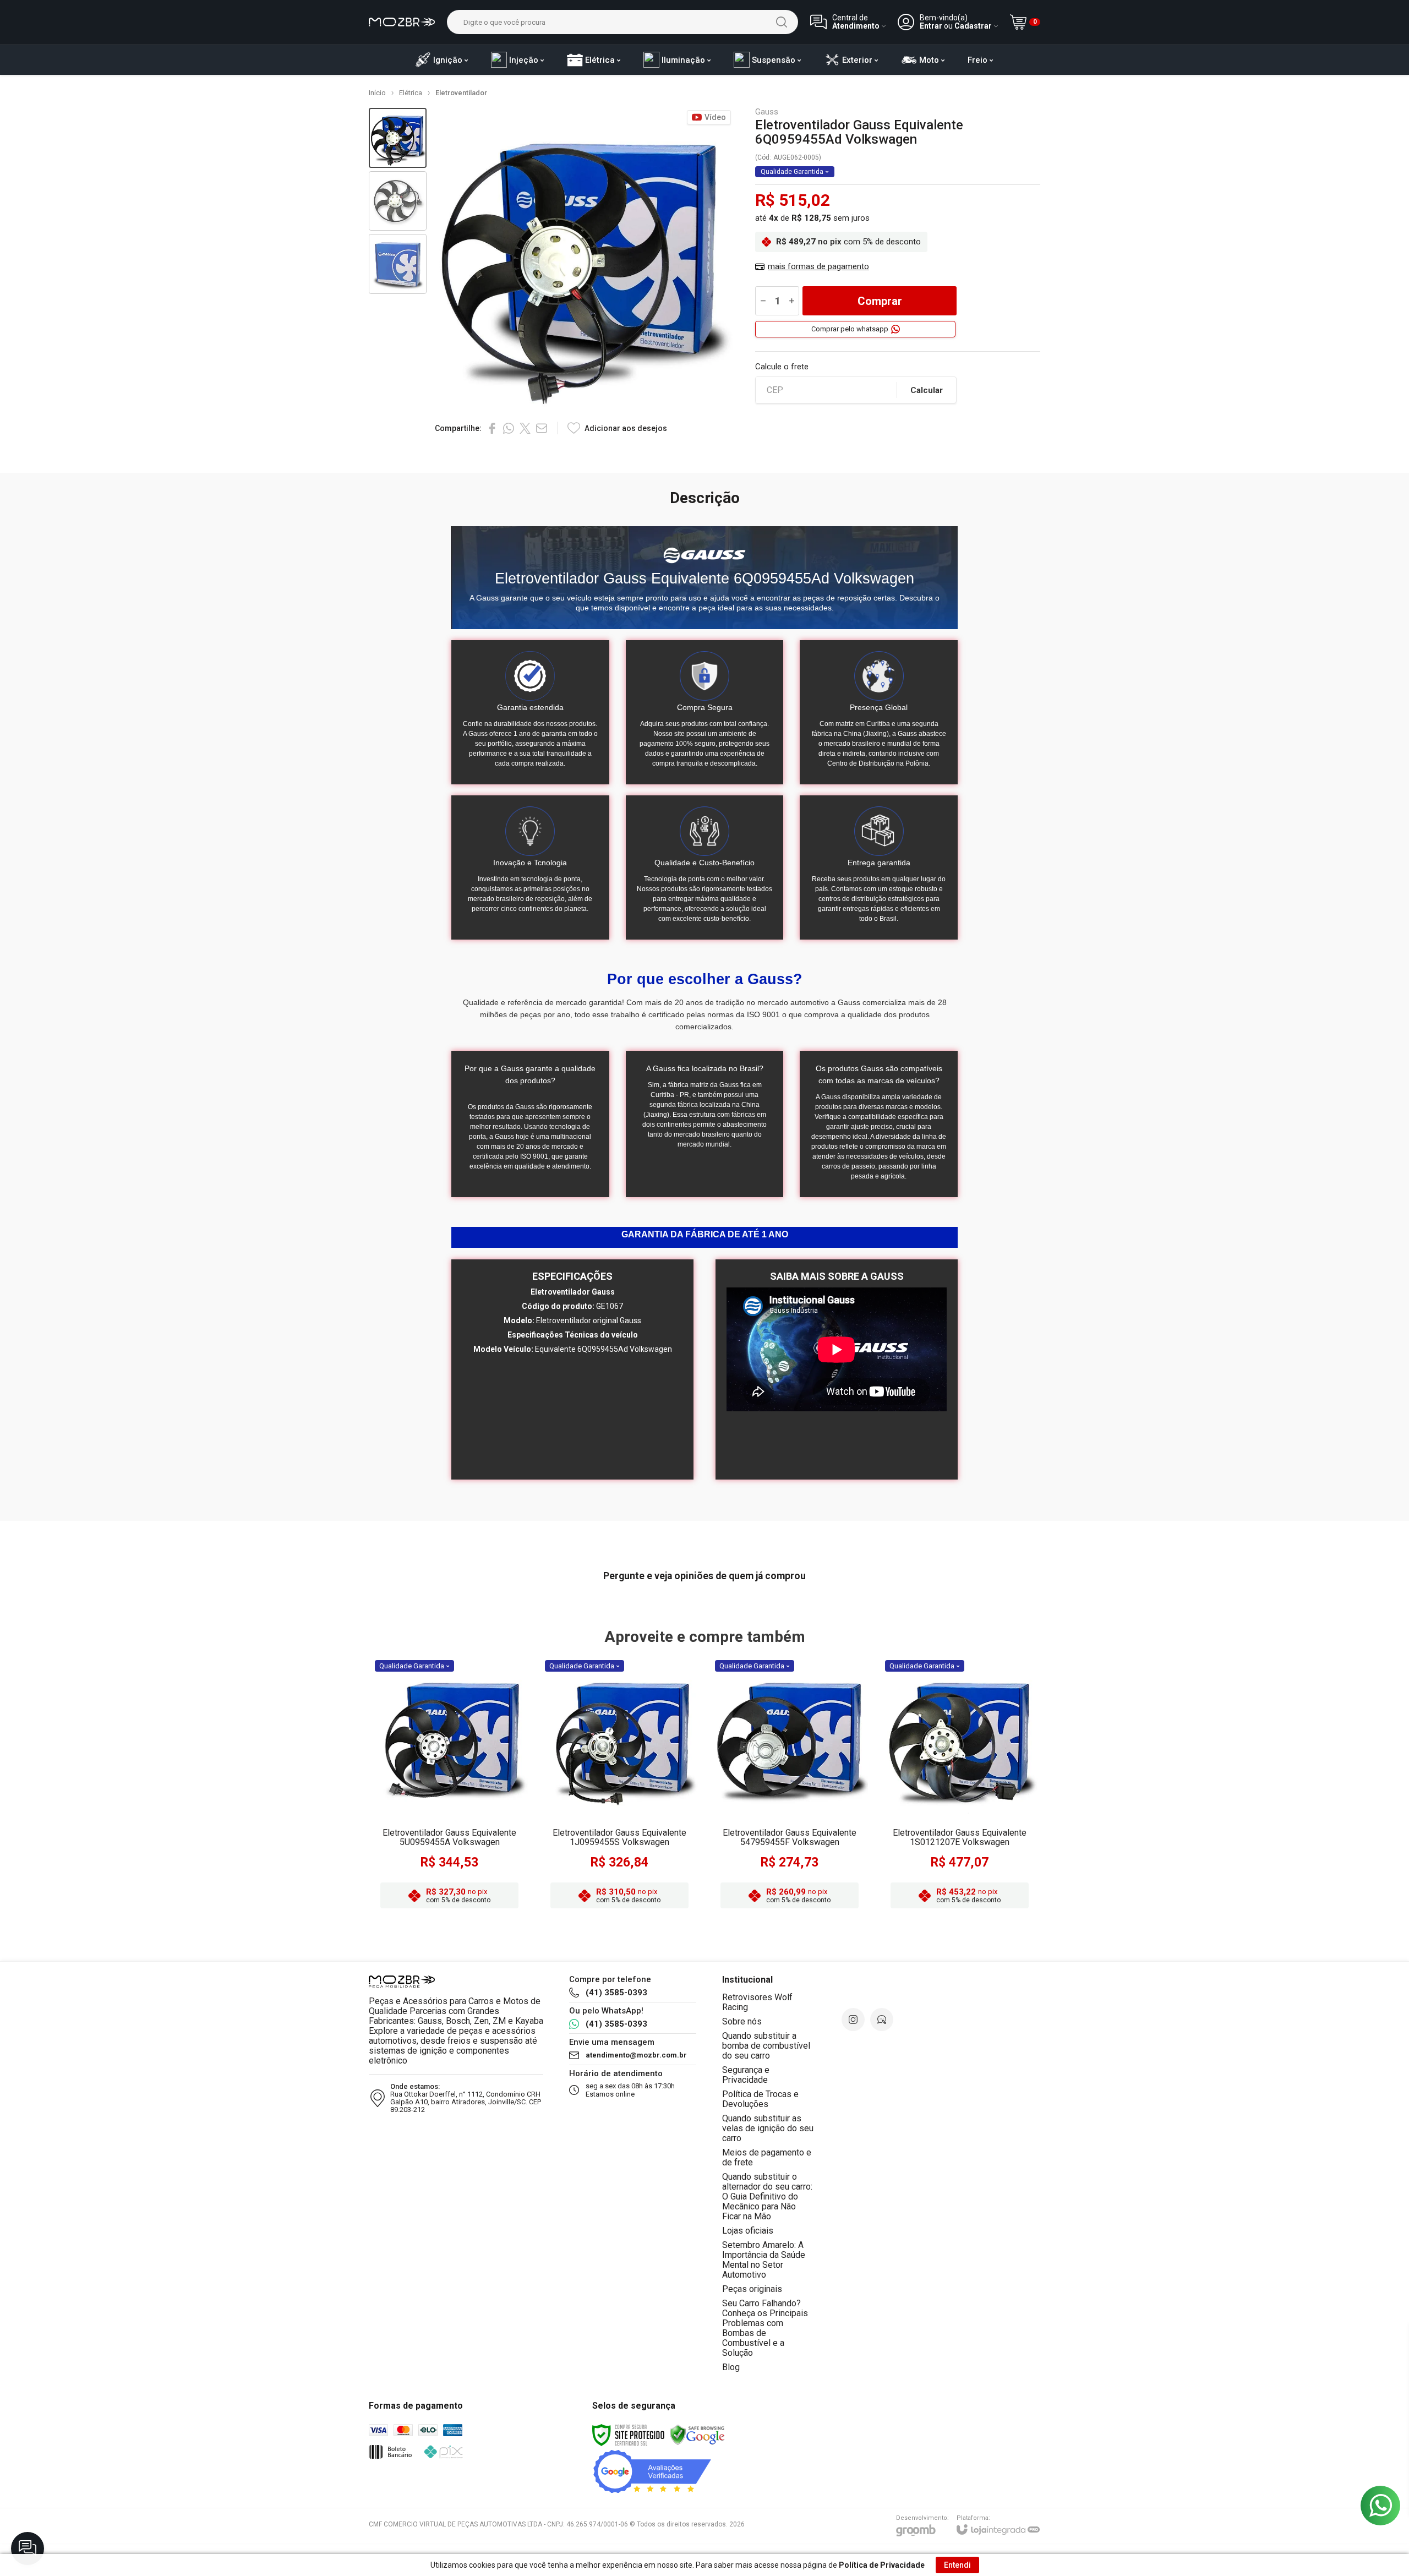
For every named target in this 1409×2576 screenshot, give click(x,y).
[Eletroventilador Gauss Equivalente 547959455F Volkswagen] (790, 1786)
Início (377, 93)
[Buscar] (782, 22)
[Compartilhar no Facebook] (492, 428)
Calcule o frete (782, 367)
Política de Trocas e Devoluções (760, 2099)
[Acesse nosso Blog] (882, 2020)
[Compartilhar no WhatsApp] (509, 428)
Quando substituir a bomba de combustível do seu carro (766, 2046)
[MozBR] (402, 22)
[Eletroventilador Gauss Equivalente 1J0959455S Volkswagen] (619, 1786)
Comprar (880, 301)
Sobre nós (742, 2021)
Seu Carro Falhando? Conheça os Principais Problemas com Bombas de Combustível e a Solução (765, 2328)
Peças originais (752, 2289)
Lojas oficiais (748, 2231)
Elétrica (411, 93)
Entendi (957, 2565)
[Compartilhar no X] (525, 428)
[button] (398, 138)
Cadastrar (973, 26)
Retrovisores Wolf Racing (757, 2002)
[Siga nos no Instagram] (853, 2020)
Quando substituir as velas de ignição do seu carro (768, 2128)
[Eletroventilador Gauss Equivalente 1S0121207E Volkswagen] (960, 1786)
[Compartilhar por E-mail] (542, 428)
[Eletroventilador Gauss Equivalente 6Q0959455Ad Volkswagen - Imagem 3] (398, 264)
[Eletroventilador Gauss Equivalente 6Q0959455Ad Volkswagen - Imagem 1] (398, 138)
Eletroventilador (461, 93)
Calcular (927, 390)
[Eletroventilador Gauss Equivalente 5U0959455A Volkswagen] (449, 1786)
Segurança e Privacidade (746, 2075)
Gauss (767, 112)
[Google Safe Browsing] (697, 2435)
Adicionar (471, 1827)
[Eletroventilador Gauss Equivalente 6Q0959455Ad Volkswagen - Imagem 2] (398, 201)
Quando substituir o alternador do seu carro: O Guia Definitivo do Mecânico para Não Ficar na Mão (767, 2196)
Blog (731, 2367)
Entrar (931, 26)
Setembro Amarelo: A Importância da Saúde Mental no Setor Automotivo (764, 2260)
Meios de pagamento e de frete (767, 2157)
